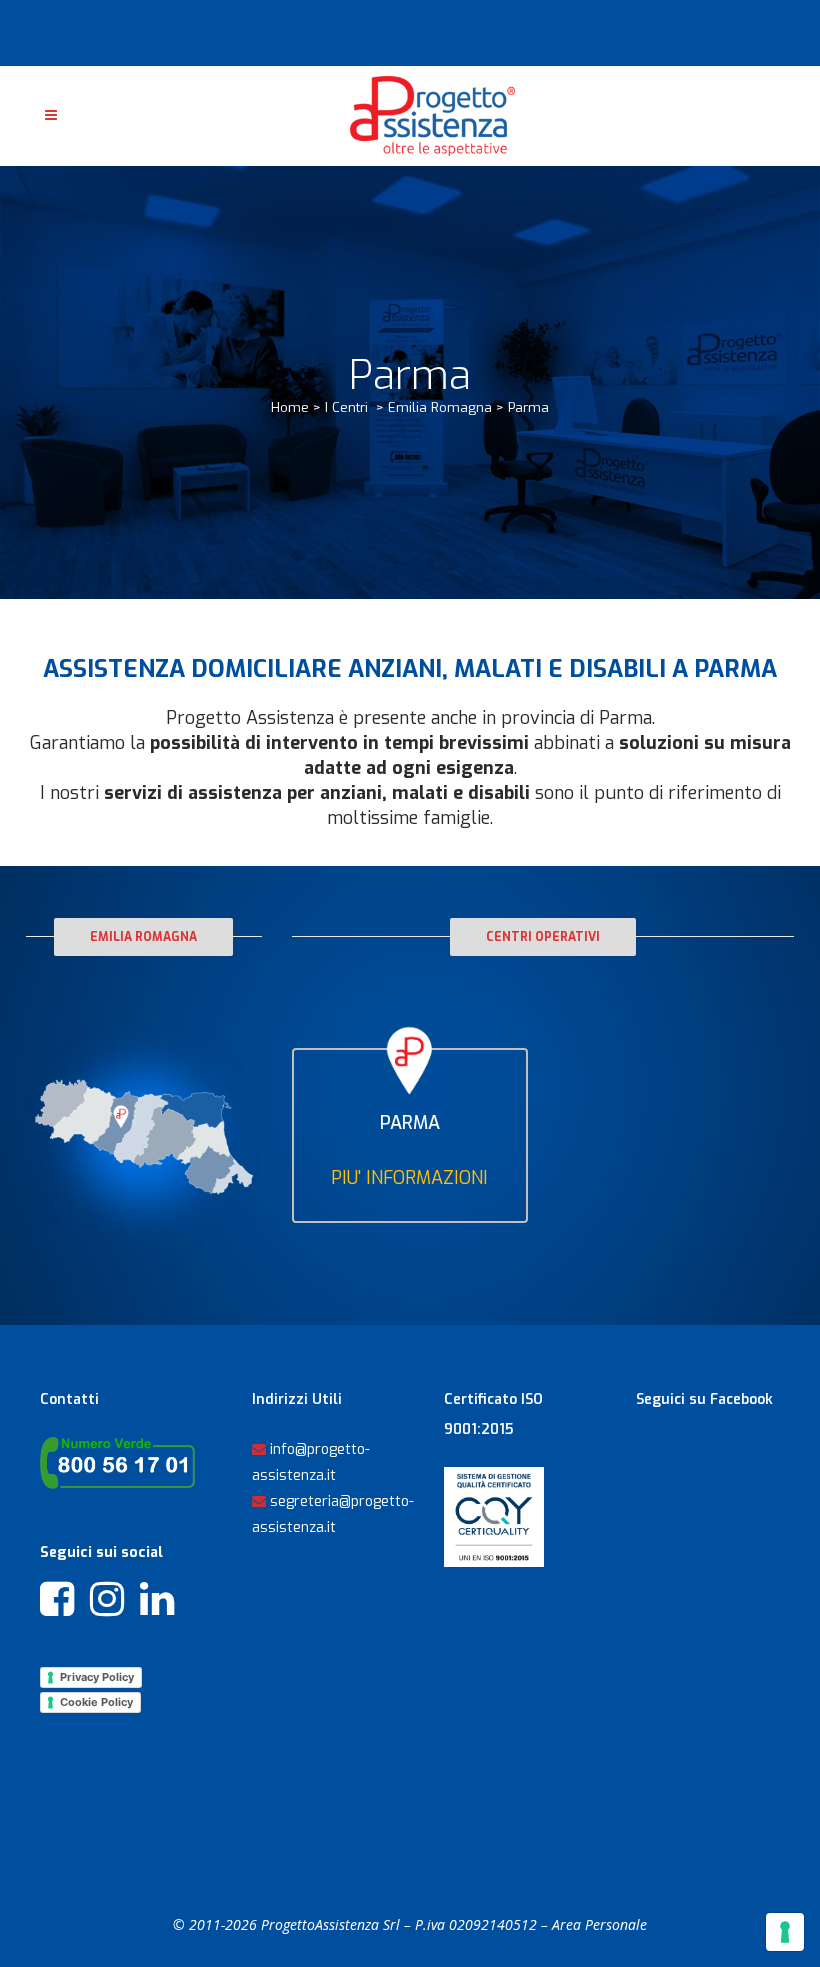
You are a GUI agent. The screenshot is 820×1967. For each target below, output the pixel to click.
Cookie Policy (96, 1702)
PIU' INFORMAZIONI (409, 1178)
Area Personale (599, 1924)
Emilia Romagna (440, 407)
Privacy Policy (97, 1677)
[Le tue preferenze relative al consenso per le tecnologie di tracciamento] (785, 1932)
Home (290, 407)
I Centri (346, 407)
